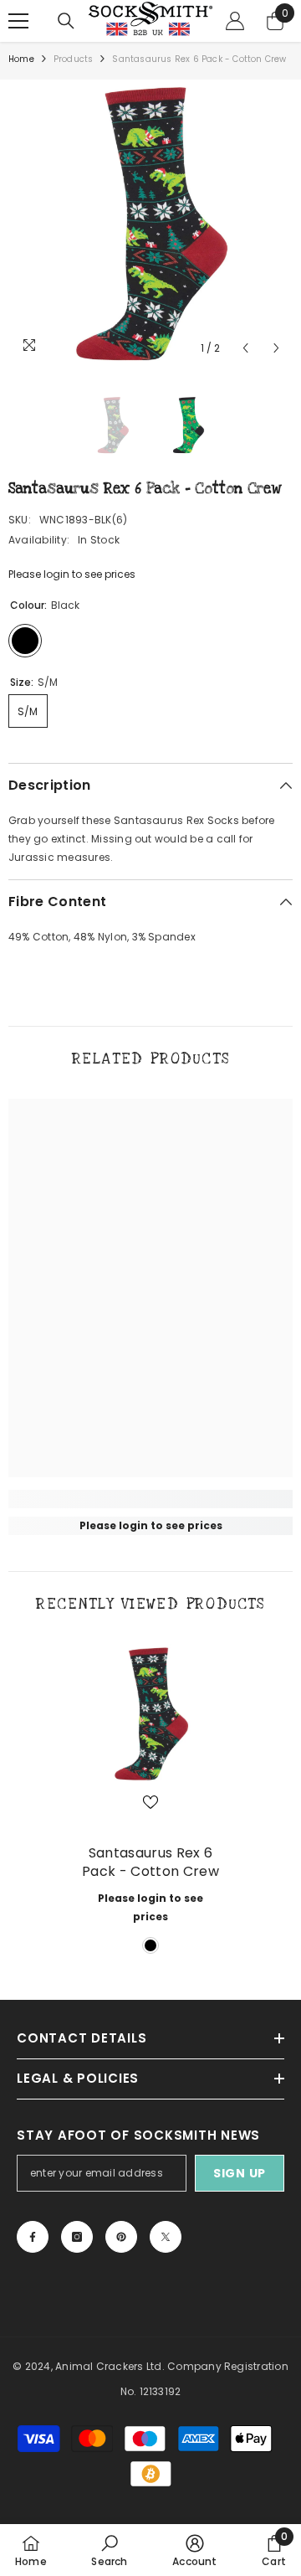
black (150, 1945)
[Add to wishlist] (150, 1802)
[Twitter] (166, 2237)
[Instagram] (77, 2237)
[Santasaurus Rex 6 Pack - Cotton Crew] (151, 1713)
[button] (245, 348)
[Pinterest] (121, 2237)
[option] (150, 222)
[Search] (66, 21)
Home (21, 59)
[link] (150, 1499)
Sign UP (240, 2173)
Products (74, 59)
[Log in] (235, 21)
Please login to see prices (72, 574)
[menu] (18, 21)
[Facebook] (33, 2237)
